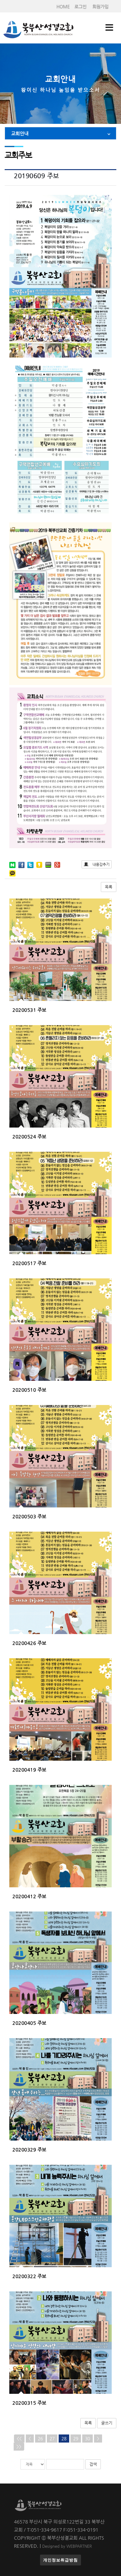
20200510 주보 (29, 1390)
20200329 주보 (29, 2149)
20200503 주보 (29, 1516)
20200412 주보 (29, 1896)
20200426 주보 (29, 1643)
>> (19, 2447)
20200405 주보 (29, 2023)
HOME (63, 7)
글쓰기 (107, 2423)
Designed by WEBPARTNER (67, 2546)
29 (76, 2439)
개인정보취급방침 (60, 2560)
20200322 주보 (29, 2276)
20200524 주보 (29, 1136)
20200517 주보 (29, 1263)
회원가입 (101, 7)
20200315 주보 (29, 2403)
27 (52, 2439)
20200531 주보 (29, 1010)
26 (40, 2439)
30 (87, 2439)
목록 (109, 887)
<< (19, 2439)
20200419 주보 (29, 1770)
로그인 (81, 7)
